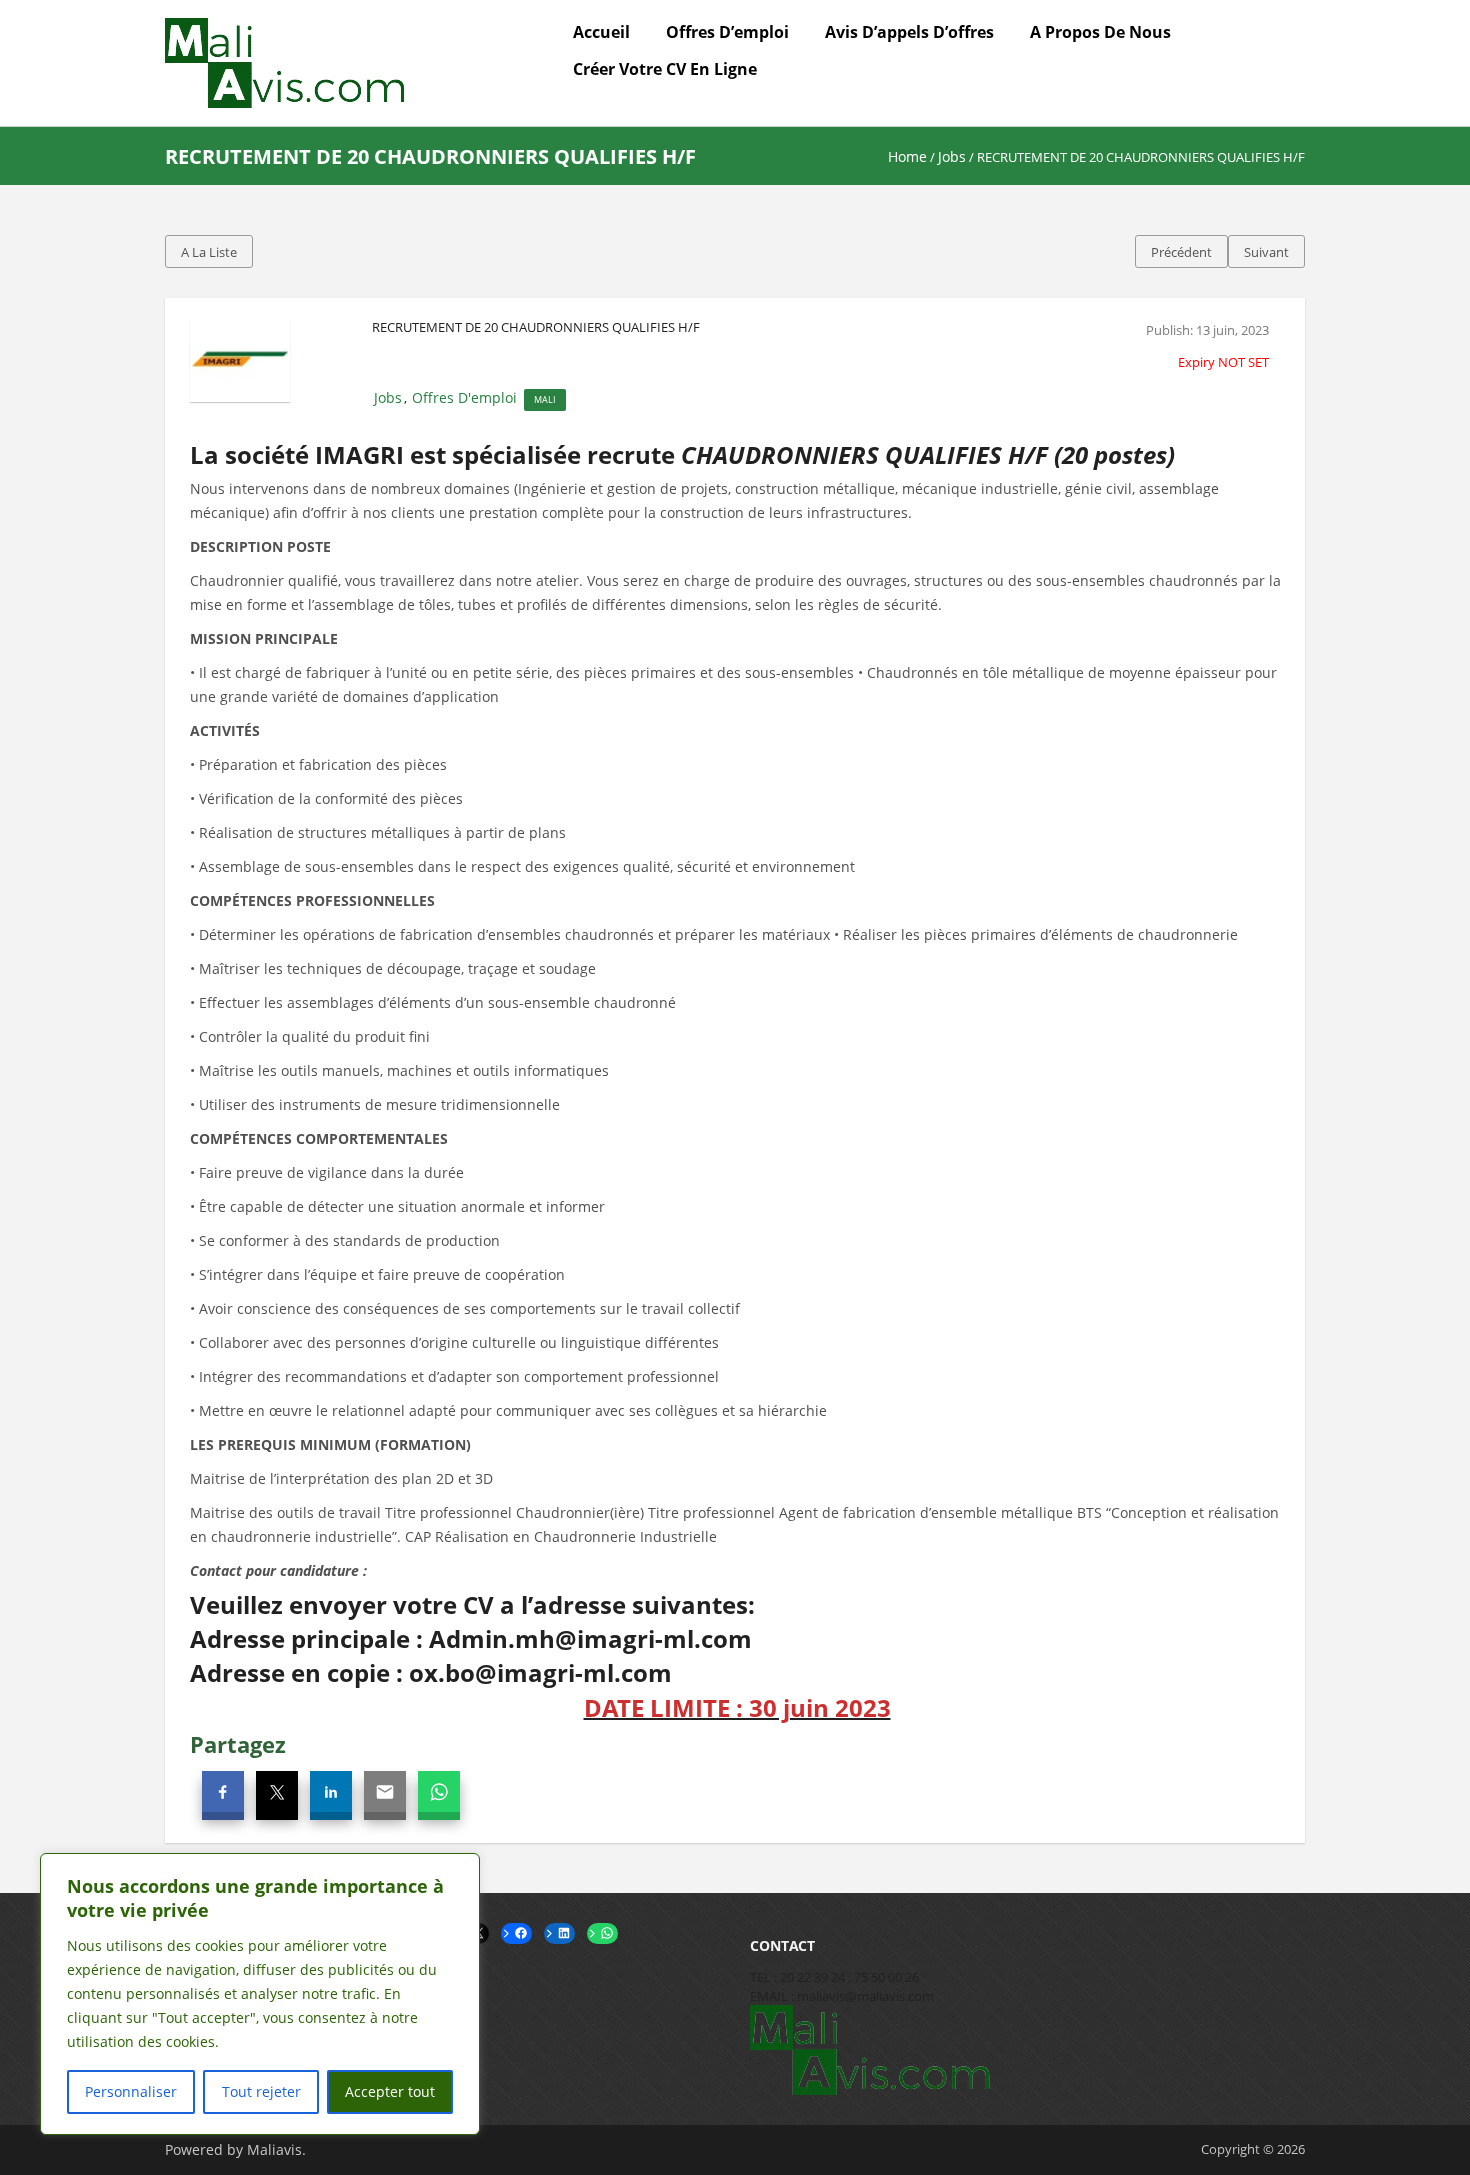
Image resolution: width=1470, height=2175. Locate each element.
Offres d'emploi (464, 397)
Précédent (1181, 252)
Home (907, 156)
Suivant (1266, 252)
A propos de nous (1100, 32)
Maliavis (274, 2149)
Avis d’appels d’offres (909, 32)
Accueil (601, 32)
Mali (545, 399)
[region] (260, 1994)
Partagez (238, 1744)
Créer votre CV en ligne (665, 69)
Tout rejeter (261, 2091)
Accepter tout (390, 2091)
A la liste (209, 252)
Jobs (952, 156)
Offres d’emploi (727, 32)
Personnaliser (131, 2091)
